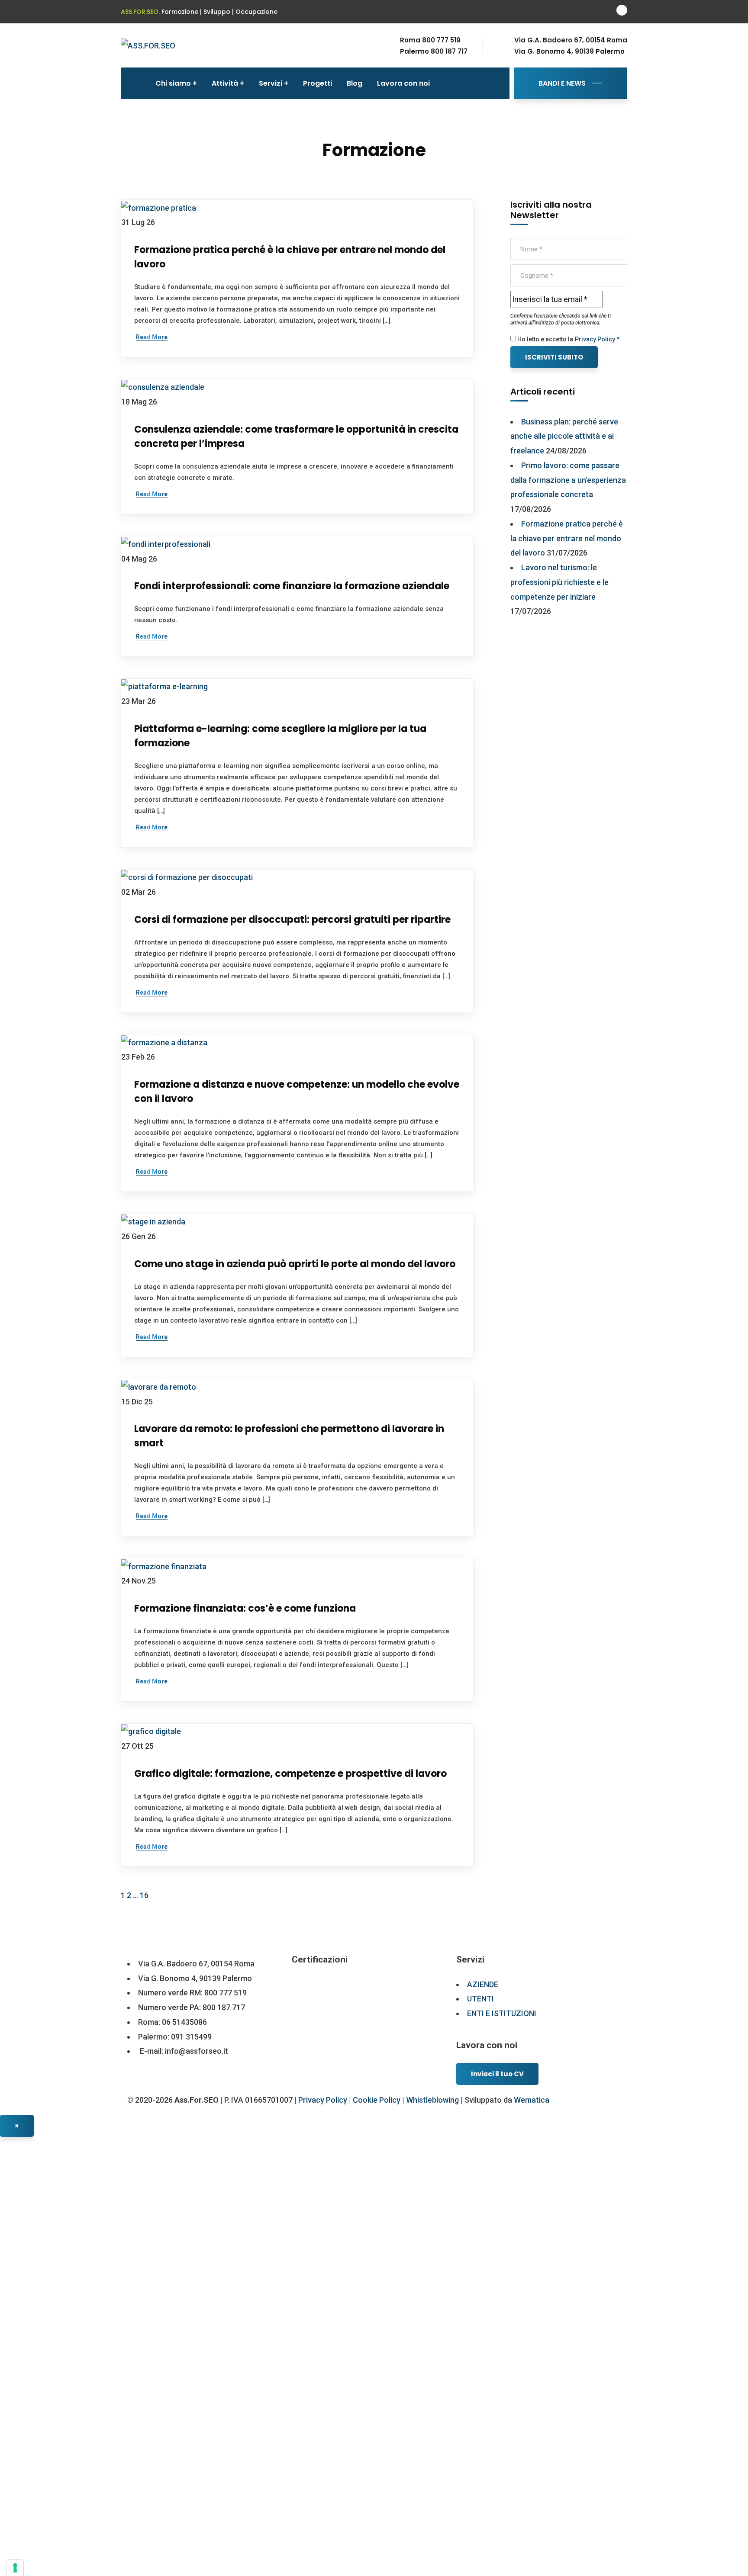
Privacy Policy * (597, 339)
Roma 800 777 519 (430, 40)
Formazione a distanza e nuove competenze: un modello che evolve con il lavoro (297, 1092)
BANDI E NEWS (562, 83)
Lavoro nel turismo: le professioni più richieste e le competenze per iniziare (559, 582)
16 (144, 1895)
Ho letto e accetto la (545, 339)
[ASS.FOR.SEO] (148, 45)
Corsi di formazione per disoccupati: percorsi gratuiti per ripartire (292, 920)
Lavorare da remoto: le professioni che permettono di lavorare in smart (289, 1436)
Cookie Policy (377, 2100)
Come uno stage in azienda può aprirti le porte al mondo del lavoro (295, 1264)
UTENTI (480, 1999)
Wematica (532, 2100)
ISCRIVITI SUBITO (554, 357)
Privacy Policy (323, 2100)
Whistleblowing (432, 2100)
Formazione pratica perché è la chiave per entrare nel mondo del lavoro (290, 257)
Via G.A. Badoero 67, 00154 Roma (571, 40)
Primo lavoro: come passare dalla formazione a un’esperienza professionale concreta (568, 480)
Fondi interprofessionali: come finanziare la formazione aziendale (292, 586)
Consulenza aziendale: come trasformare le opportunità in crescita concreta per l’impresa (296, 437)
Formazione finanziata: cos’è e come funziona (245, 1608)
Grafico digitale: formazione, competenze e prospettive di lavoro (290, 1774)
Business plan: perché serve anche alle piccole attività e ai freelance (564, 436)
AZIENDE (483, 1984)
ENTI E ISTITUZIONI (502, 2013)
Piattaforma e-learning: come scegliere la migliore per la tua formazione (280, 736)
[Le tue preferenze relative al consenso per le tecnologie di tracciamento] (15, 2568)
